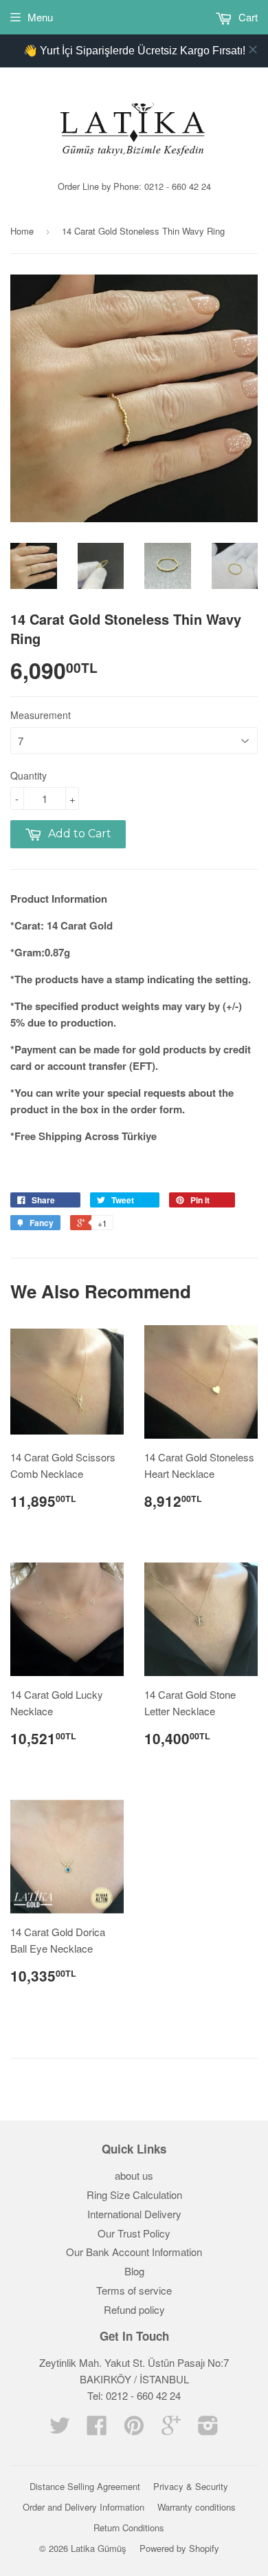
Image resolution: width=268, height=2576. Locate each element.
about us (134, 2175)
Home (22, 231)
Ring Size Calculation (134, 2194)
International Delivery (134, 2214)
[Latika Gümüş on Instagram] (208, 2429)
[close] (253, 50)
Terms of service (134, 2290)
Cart (247, 17)
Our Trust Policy (134, 2233)
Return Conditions (129, 2527)
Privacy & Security (191, 2486)
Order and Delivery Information (83, 2507)
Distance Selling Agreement (85, 2486)
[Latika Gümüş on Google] (171, 2429)
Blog (134, 2271)
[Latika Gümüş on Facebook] (97, 2429)
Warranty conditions (197, 2507)
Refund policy (134, 2309)
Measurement (41, 715)
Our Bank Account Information (134, 2252)
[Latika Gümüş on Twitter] (60, 2429)
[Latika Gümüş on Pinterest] (134, 2429)
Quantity (29, 775)
